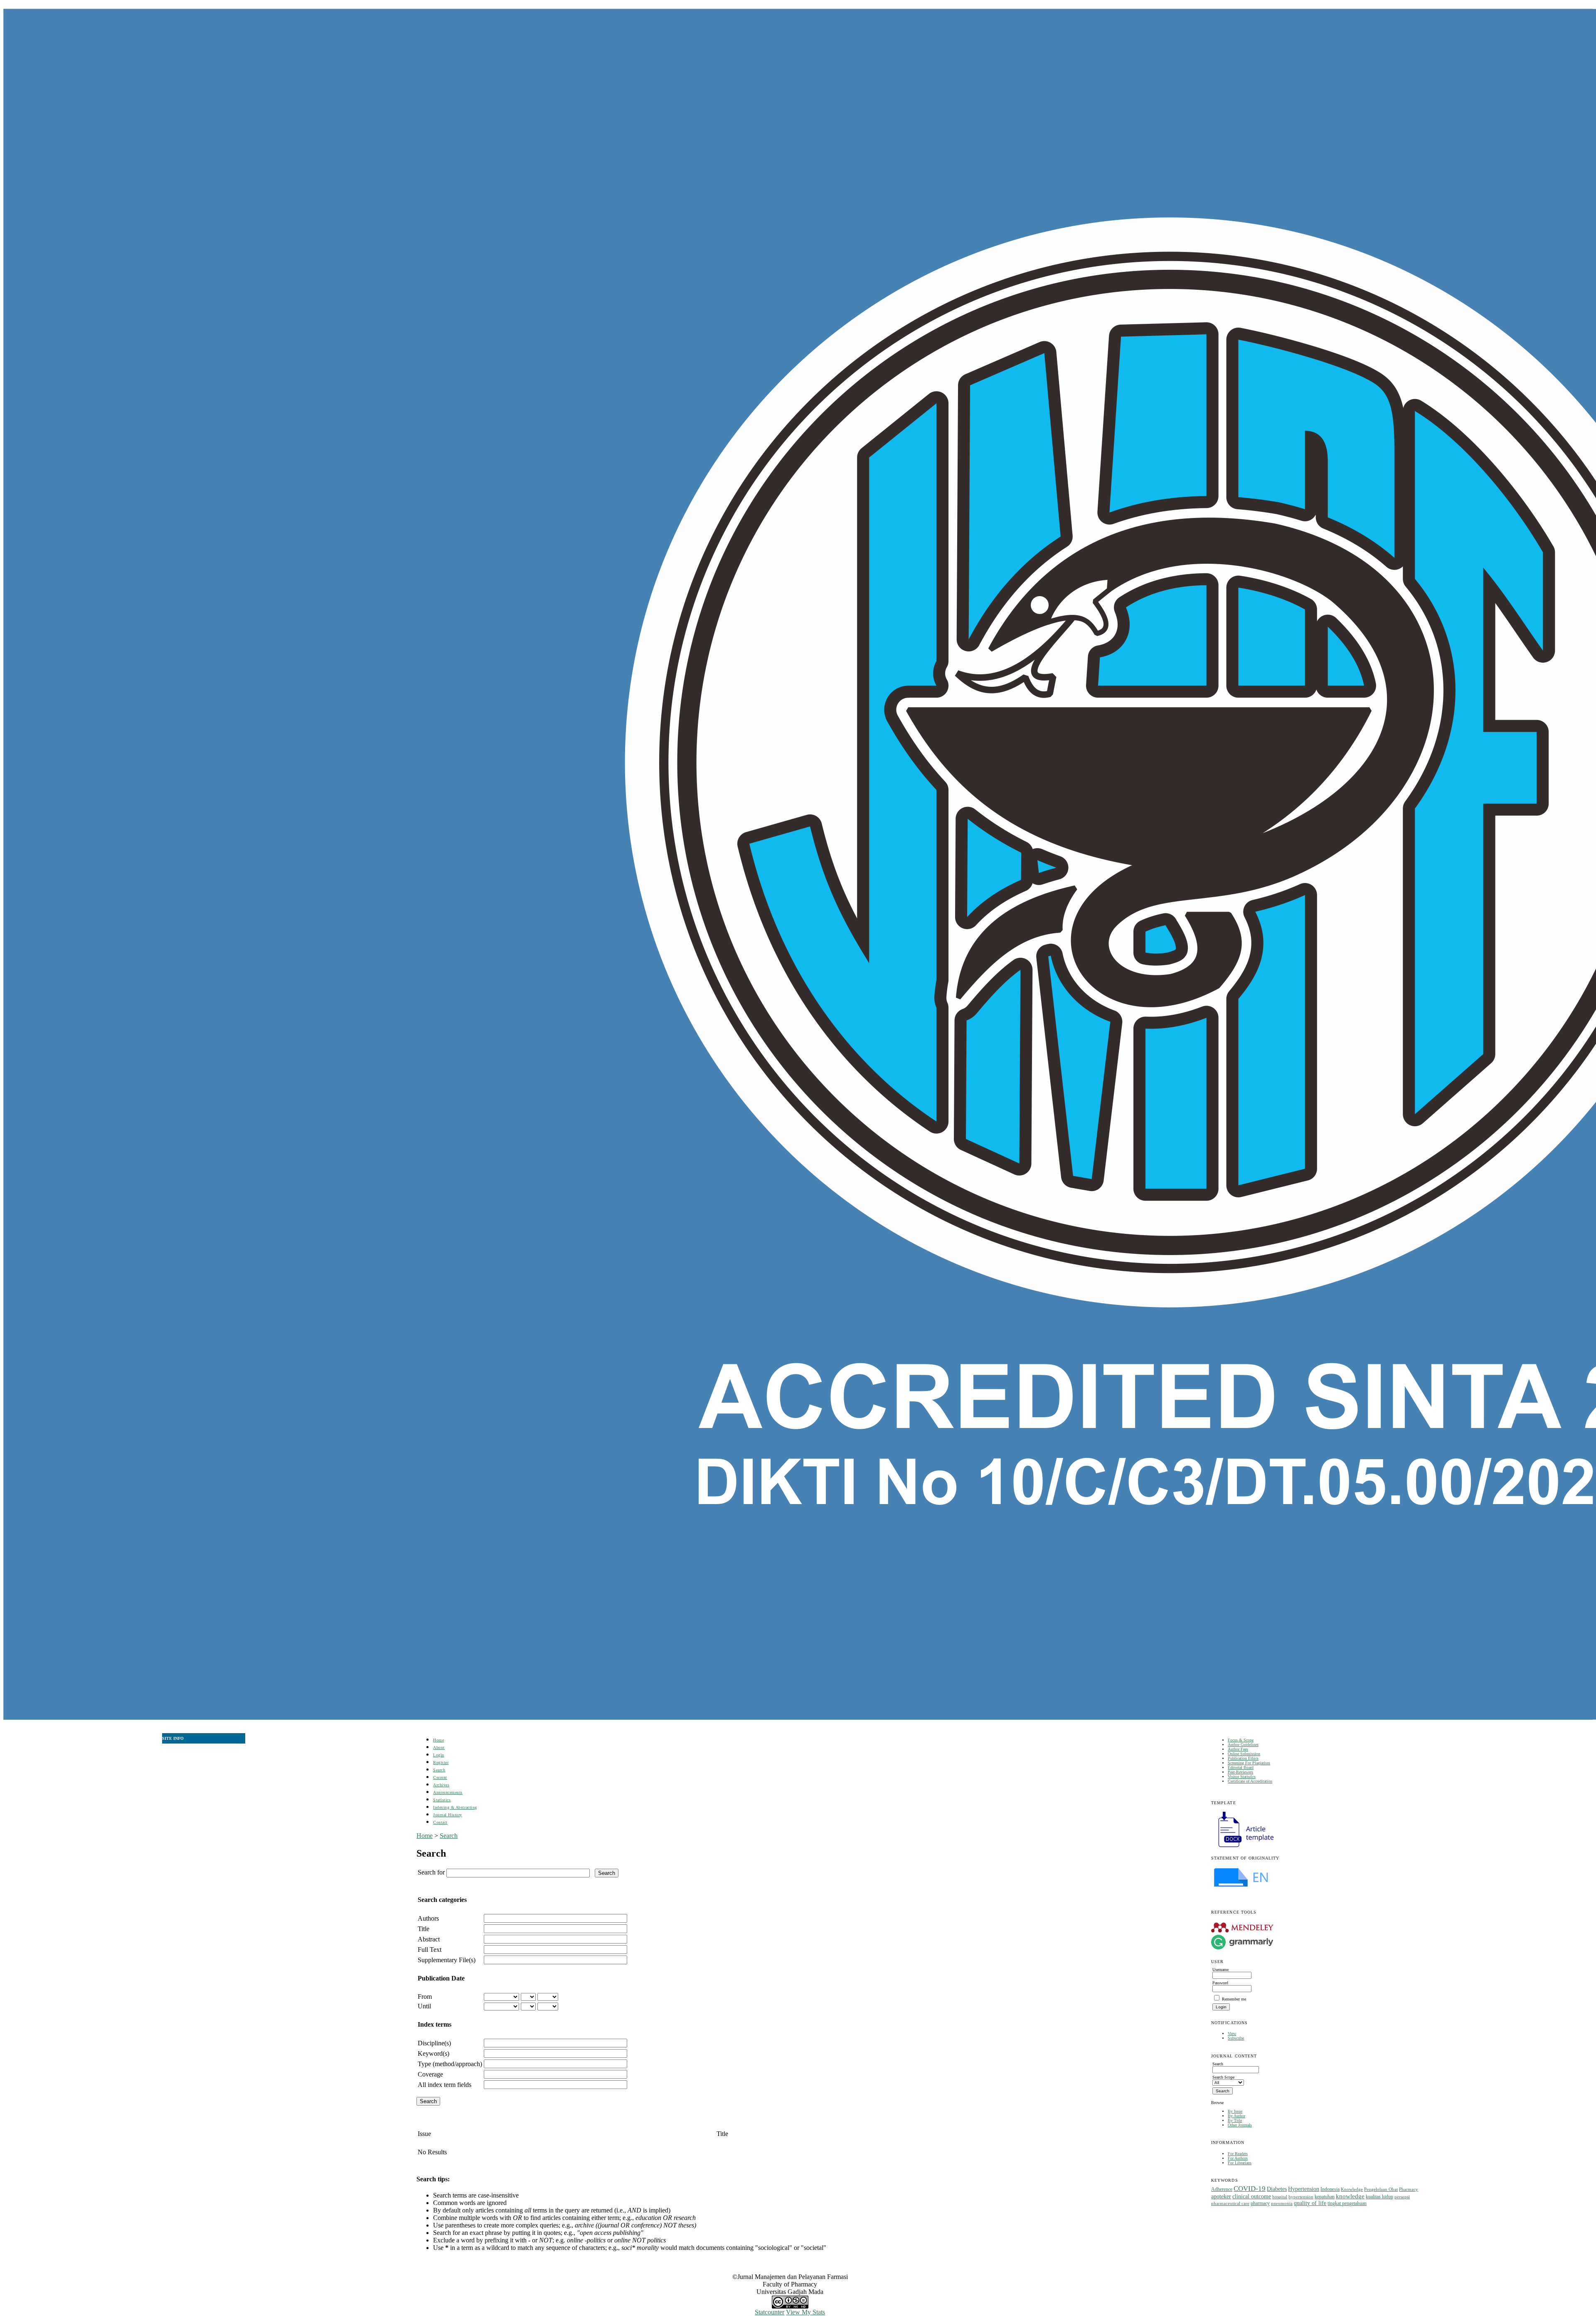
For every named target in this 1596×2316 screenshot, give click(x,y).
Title (424, 1929)
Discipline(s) (434, 2043)
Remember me (1234, 1999)
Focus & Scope (1241, 1740)
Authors (428, 1918)
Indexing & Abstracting (455, 1807)
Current (440, 1777)
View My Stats (805, 2312)
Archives (441, 1785)
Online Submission (1244, 1754)
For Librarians (1240, 2163)
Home (438, 1740)
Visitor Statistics (1242, 1777)
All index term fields (445, 2085)
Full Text (430, 1950)
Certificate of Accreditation (1250, 1781)
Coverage (430, 2074)
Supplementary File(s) (447, 1960)
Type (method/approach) (450, 2064)
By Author (1236, 2116)
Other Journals (1240, 2125)
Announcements (448, 1792)
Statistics (442, 1800)
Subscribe (1236, 2038)
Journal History (448, 1815)
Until (424, 2006)
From (425, 1997)
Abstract (429, 1939)
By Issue (1235, 2111)
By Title (1235, 2120)
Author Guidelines (1243, 1745)
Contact (440, 1822)
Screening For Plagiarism (1249, 1763)
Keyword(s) (433, 2053)
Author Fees (1238, 1749)
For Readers (1238, 2154)
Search (439, 1770)
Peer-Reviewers (1240, 1772)
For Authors (1238, 2158)
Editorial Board (1241, 1767)
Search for (431, 1872)
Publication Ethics (1243, 1758)
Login (439, 1755)
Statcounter (770, 2312)
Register (441, 1762)
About (439, 1747)
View (1232, 2034)
